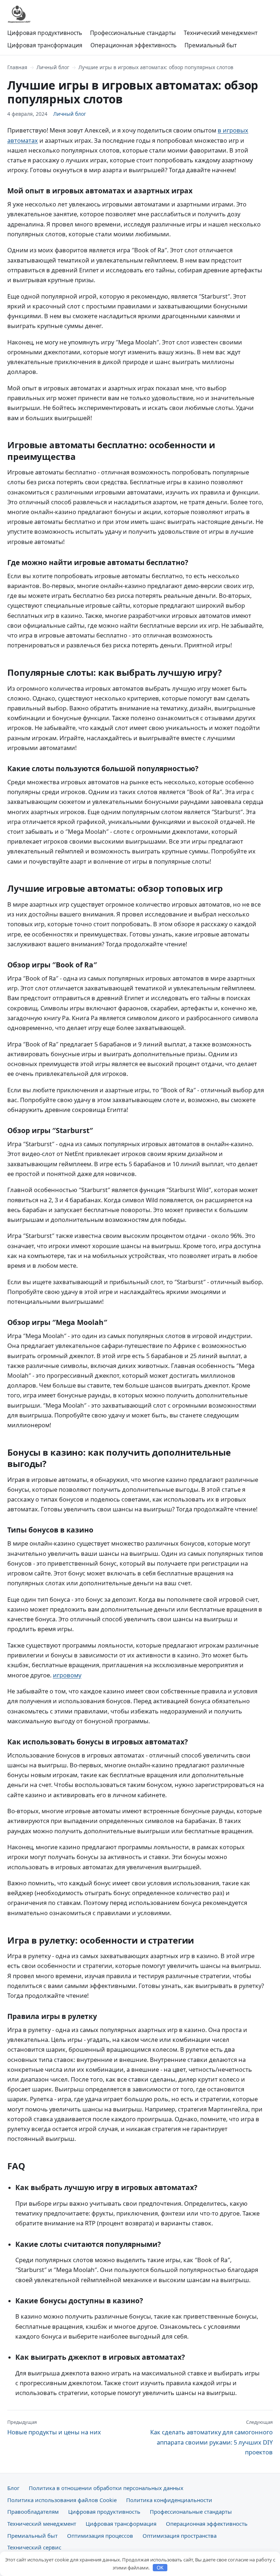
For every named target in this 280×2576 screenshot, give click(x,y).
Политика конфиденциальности (169, 2500)
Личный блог (53, 67)
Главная (17, 67)
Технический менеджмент (221, 33)
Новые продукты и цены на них (54, 2427)
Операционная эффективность (133, 45)
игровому (67, 1675)
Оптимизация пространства (180, 2536)
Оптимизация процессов (100, 2536)
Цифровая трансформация (45, 45)
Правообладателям (33, 2512)
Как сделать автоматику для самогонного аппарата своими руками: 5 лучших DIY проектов (211, 2437)
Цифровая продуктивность (45, 33)
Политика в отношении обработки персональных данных (106, 2488)
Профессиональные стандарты (133, 33)
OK (160, 2568)
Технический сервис (34, 2547)
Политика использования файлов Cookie (62, 2500)
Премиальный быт (211, 45)
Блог (13, 2488)
